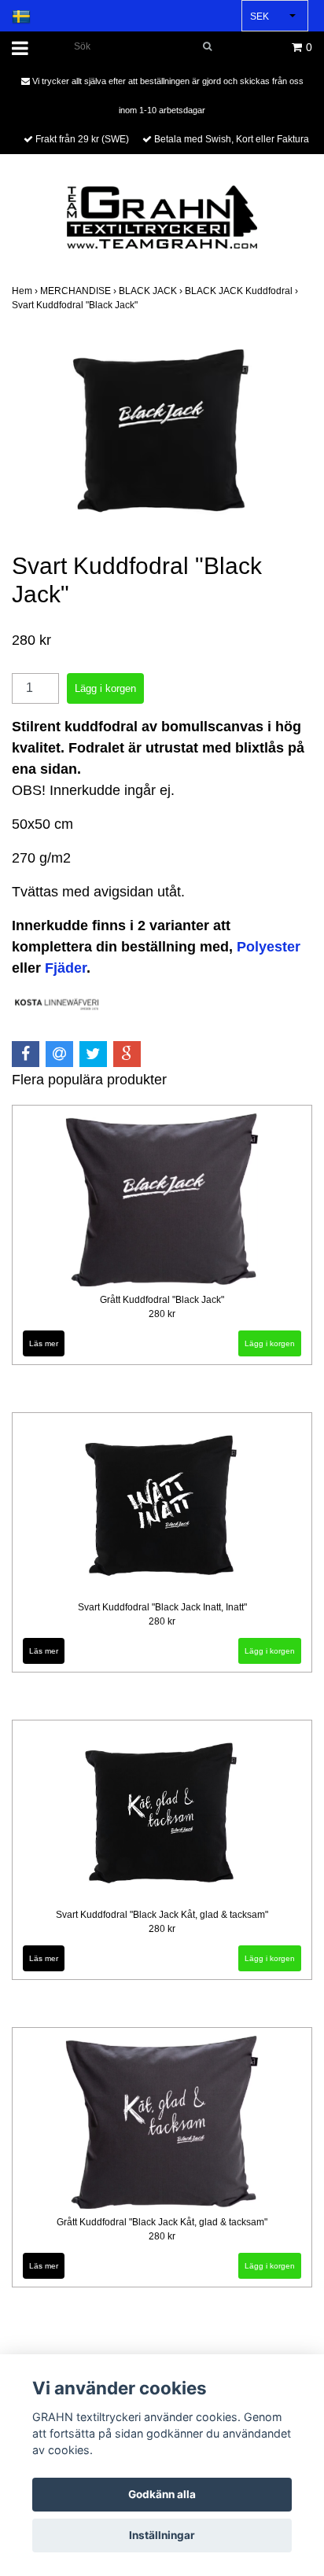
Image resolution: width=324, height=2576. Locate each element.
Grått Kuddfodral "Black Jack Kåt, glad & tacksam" (162, 2222)
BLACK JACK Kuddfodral (243, 291)
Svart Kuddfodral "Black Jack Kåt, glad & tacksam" (162, 1915)
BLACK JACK (152, 291)
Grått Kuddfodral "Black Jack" (162, 1300)
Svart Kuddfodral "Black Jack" (76, 305)
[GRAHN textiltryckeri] (162, 216)
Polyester (269, 947)
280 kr (162, 1314)
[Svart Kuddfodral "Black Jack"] (162, 433)
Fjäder (66, 968)
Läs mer (44, 1343)
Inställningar (162, 2535)
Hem (26, 291)
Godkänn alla (162, 2494)
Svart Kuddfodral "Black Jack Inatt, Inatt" (162, 1607)
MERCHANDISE (79, 291)
